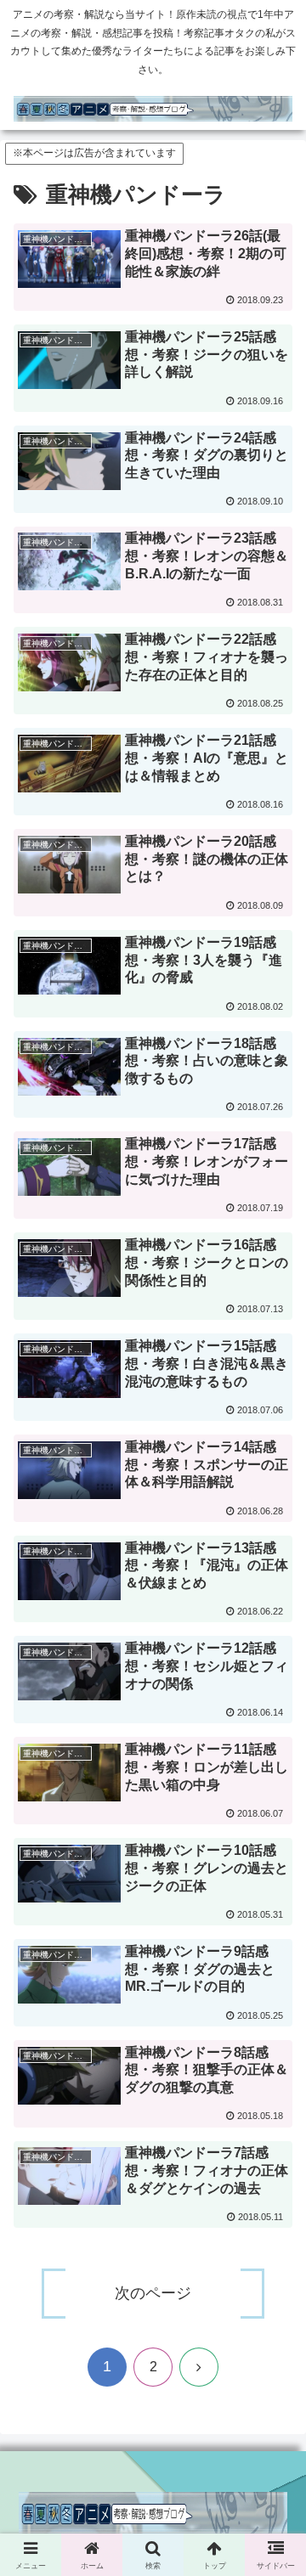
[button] (273, 2234)
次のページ (153, 2293)
